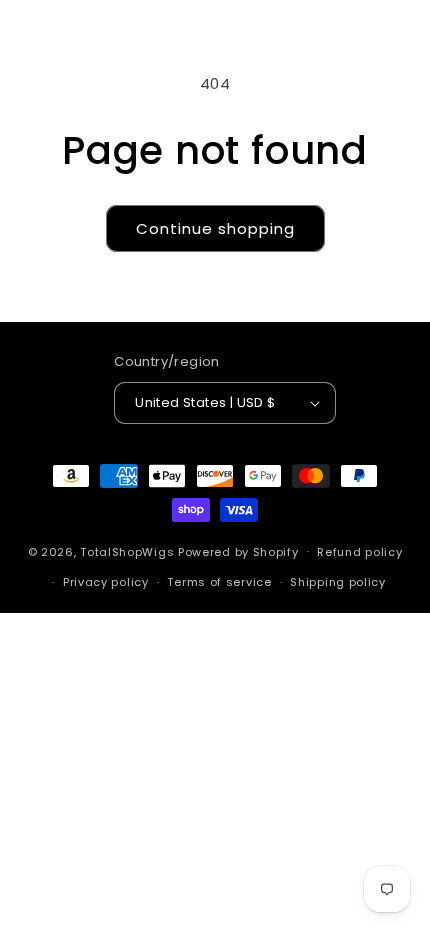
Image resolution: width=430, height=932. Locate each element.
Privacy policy (106, 582)
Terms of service (219, 582)
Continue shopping (215, 228)
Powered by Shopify (238, 551)
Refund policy (359, 552)
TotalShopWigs (127, 551)
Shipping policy (338, 582)
